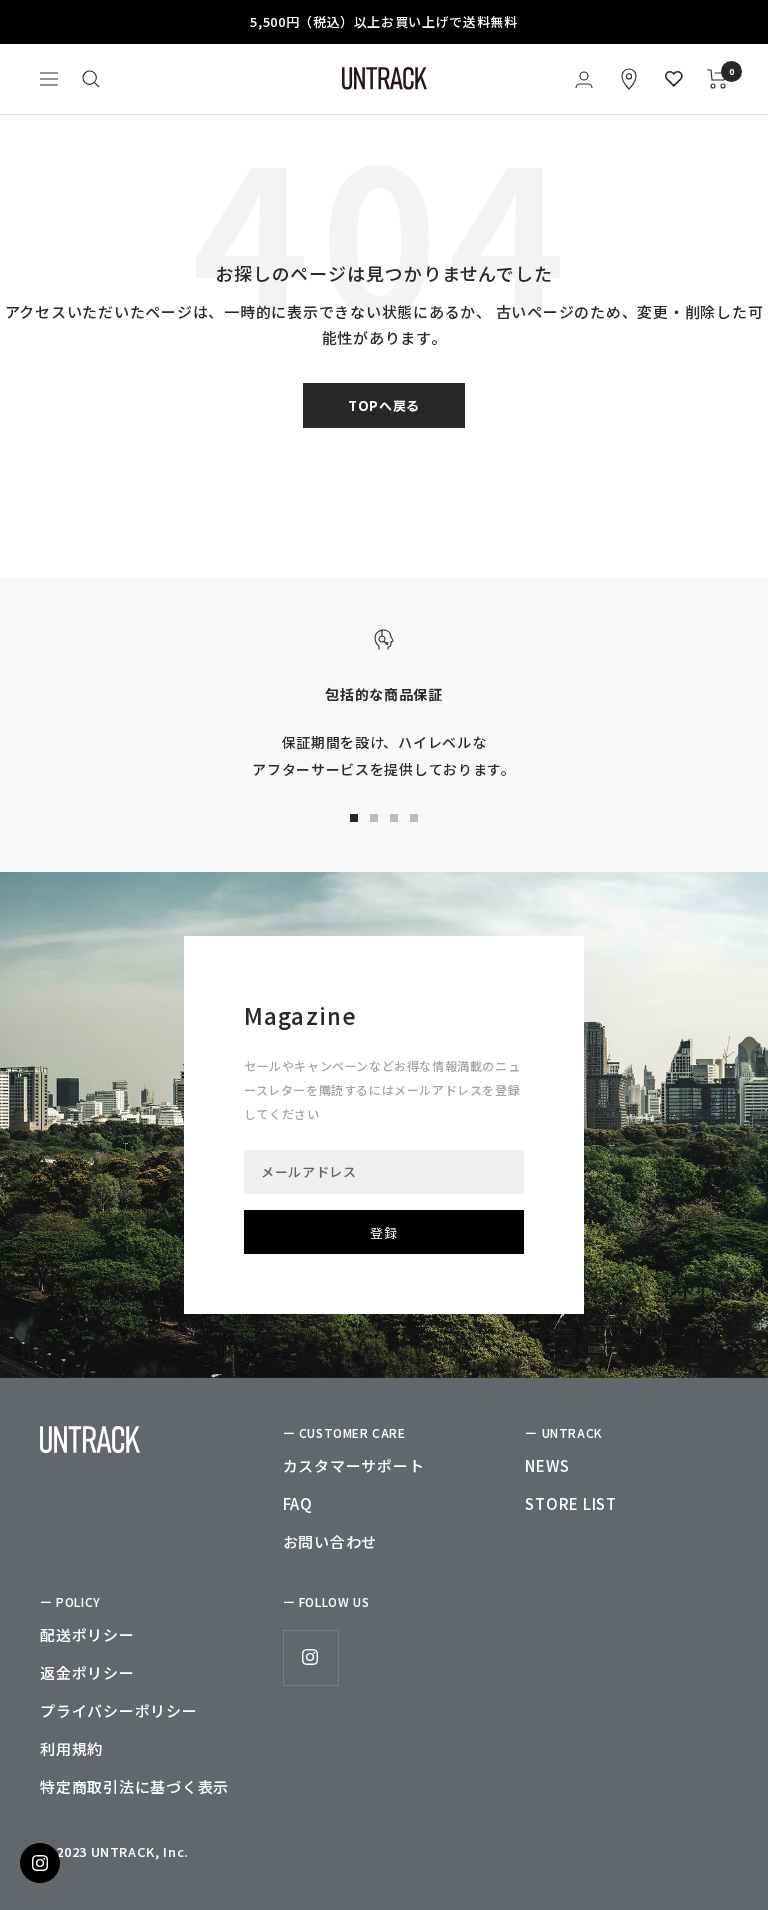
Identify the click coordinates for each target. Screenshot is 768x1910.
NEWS (547, 1465)
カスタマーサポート (354, 1465)
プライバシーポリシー (119, 1710)
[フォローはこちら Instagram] (310, 1657)
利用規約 (71, 1748)
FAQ (298, 1503)
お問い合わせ (330, 1541)
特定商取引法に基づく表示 (134, 1786)
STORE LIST (571, 1503)
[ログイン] (584, 79)
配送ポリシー (87, 1634)
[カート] (717, 79)
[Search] (91, 79)
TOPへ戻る (384, 405)
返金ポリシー (87, 1672)
